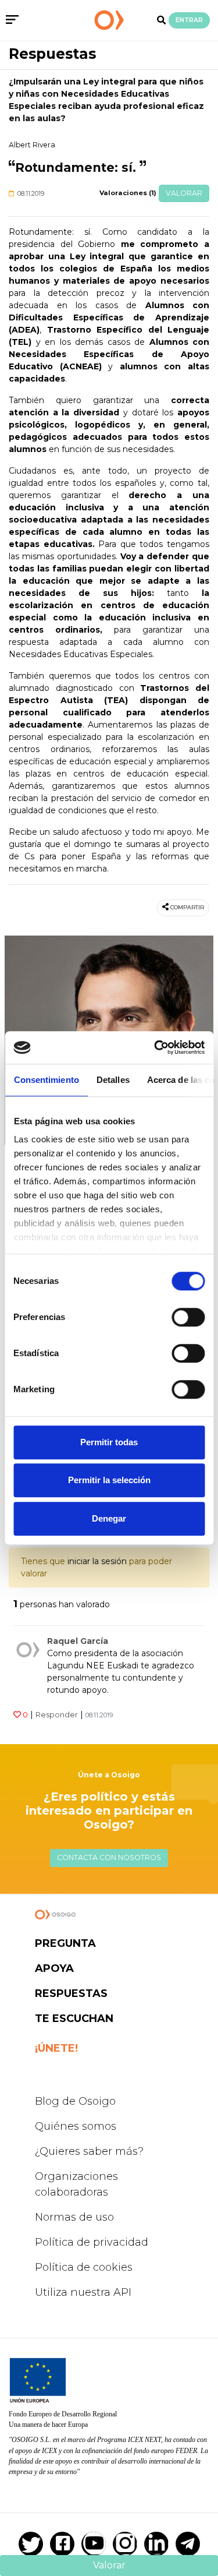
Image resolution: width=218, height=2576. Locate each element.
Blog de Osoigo (75, 2101)
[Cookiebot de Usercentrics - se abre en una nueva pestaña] (155, 1047)
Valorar (184, 193)
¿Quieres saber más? (89, 2151)
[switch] (188, 1317)
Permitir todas (109, 1442)
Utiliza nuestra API (83, 2292)
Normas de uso (74, 2217)
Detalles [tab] (112, 1080)
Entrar (189, 20)
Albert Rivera (32, 145)
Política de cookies (84, 2267)
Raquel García (78, 1641)
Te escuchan (74, 2019)
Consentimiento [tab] (46, 1080)
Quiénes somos (76, 2126)
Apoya (54, 1968)
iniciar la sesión (97, 1561)
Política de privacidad (92, 2242)
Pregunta (65, 1943)
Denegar (109, 1518)
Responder (57, 1715)
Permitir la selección (109, 1480)
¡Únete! (56, 2048)
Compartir (187, 907)
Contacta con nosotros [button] (109, 1857)
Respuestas (52, 54)
